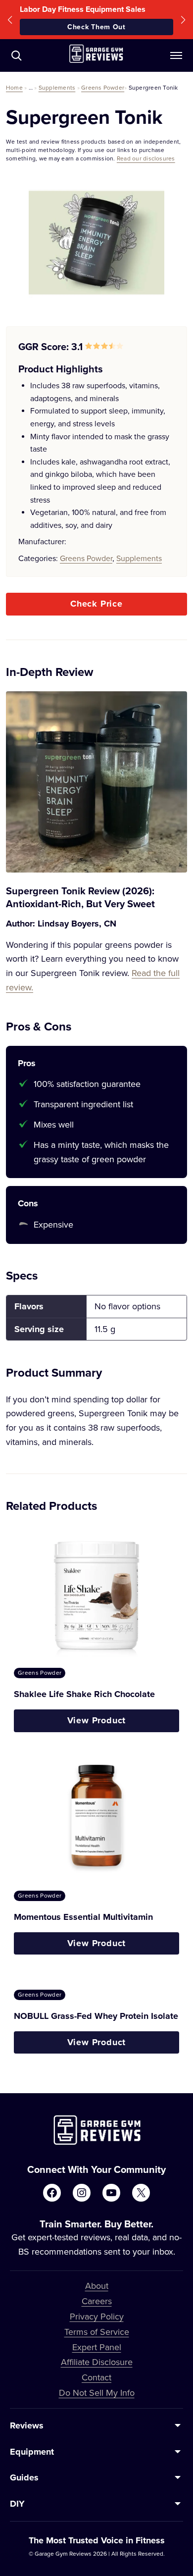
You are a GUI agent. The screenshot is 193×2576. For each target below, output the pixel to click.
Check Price (96, 604)
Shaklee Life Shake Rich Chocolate (84, 1694)
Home (14, 87)
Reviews (27, 2425)
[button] (10, 20)
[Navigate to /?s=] (16, 55)
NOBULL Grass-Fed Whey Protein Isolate (96, 2016)
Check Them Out (96, 27)
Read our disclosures (146, 158)
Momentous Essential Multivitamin (83, 1917)
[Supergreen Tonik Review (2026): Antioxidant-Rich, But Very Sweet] (96, 782)
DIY (17, 2504)
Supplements (57, 87)
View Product (97, 1720)
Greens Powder (103, 87)
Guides (24, 2477)
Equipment (32, 2452)
